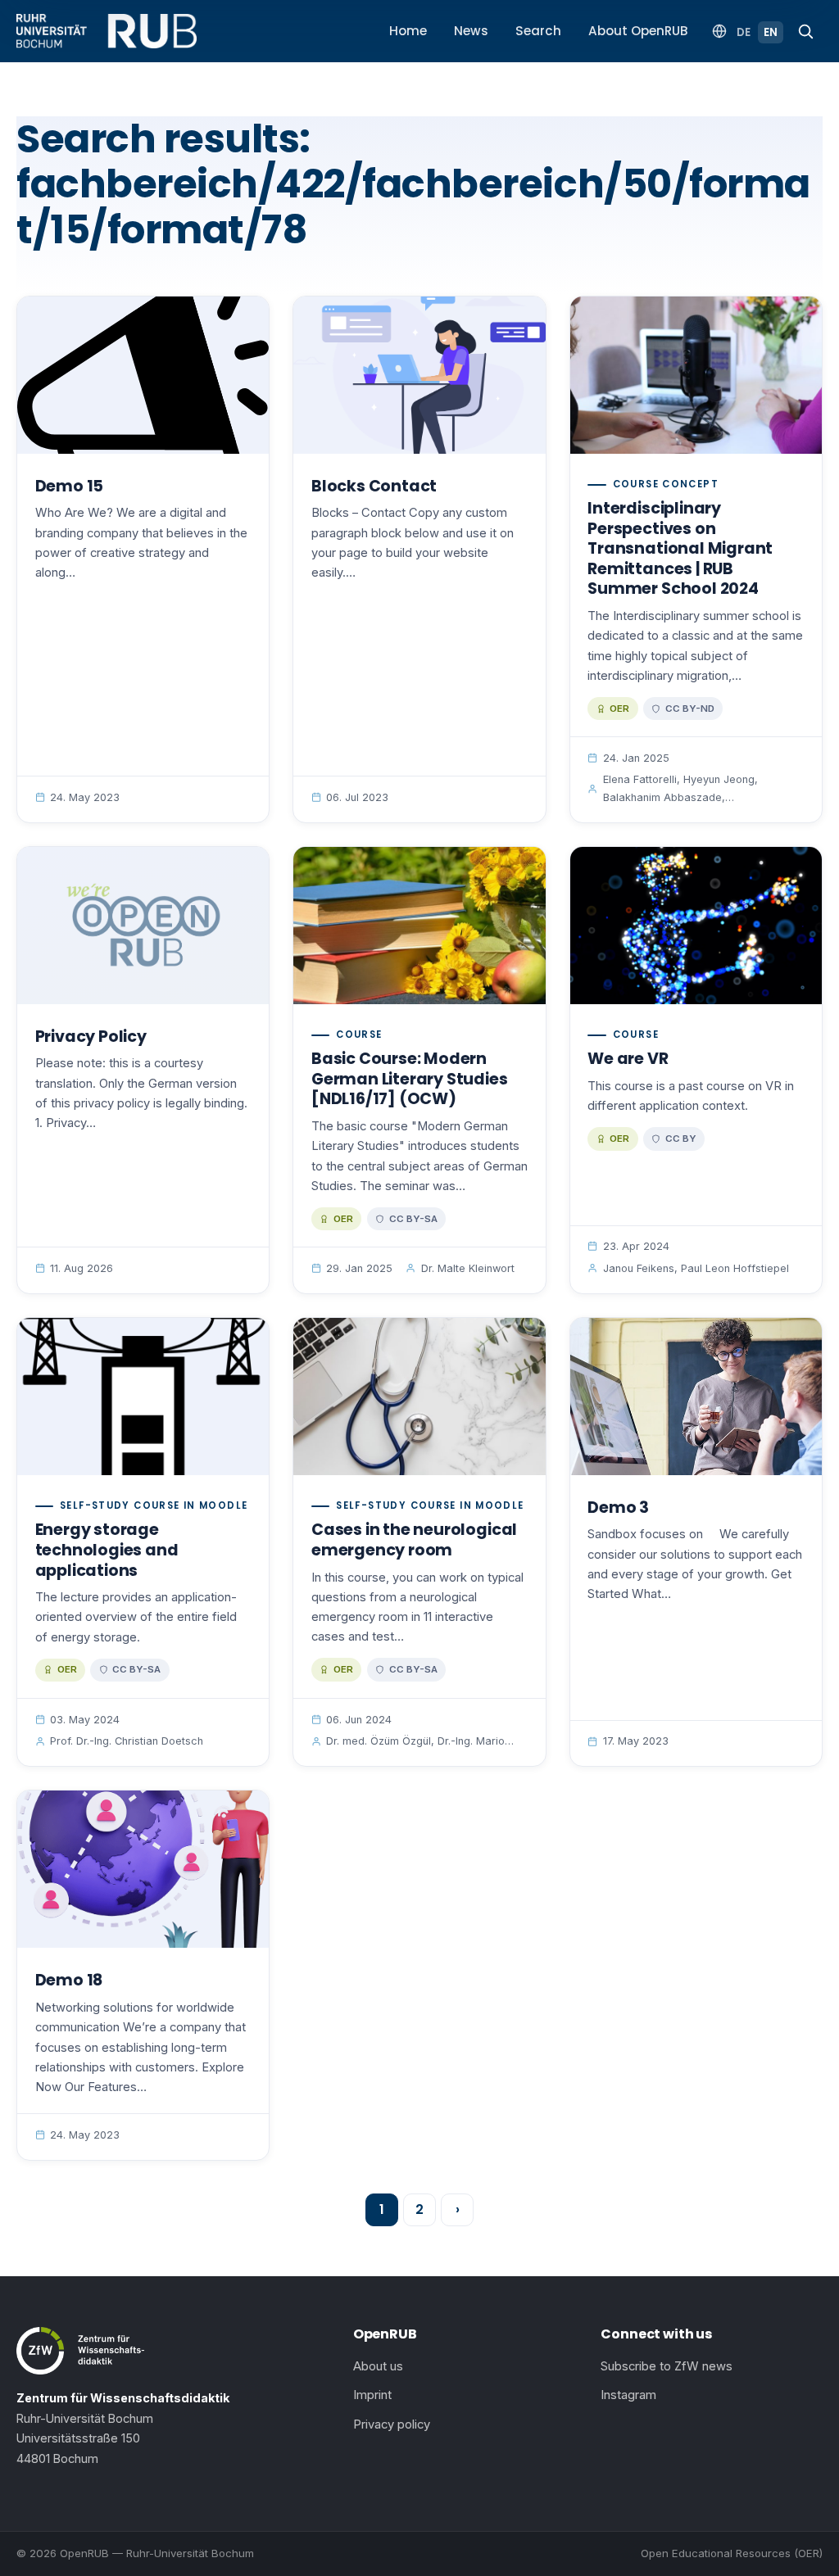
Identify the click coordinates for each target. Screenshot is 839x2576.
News (471, 31)
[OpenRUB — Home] (107, 31)
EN (771, 32)
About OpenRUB (638, 31)
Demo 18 (69, 1980)
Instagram (628, 2395)
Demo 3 (618, 1508)
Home (408, 31)
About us (378, 2366)
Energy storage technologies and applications (107, 1550)
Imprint (372, 2395)
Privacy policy (392, 2424)
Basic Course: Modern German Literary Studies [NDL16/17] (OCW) (410, 1079)
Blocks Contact (374, 486)
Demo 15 (70, 486)
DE (744, 32)
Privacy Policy (91, 1037)
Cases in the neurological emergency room (414, 1540)
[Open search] (805, 31)
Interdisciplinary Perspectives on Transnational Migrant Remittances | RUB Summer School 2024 (680, 548)
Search (538, 31)
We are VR (628, 1059)
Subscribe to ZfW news (667, 2366)
